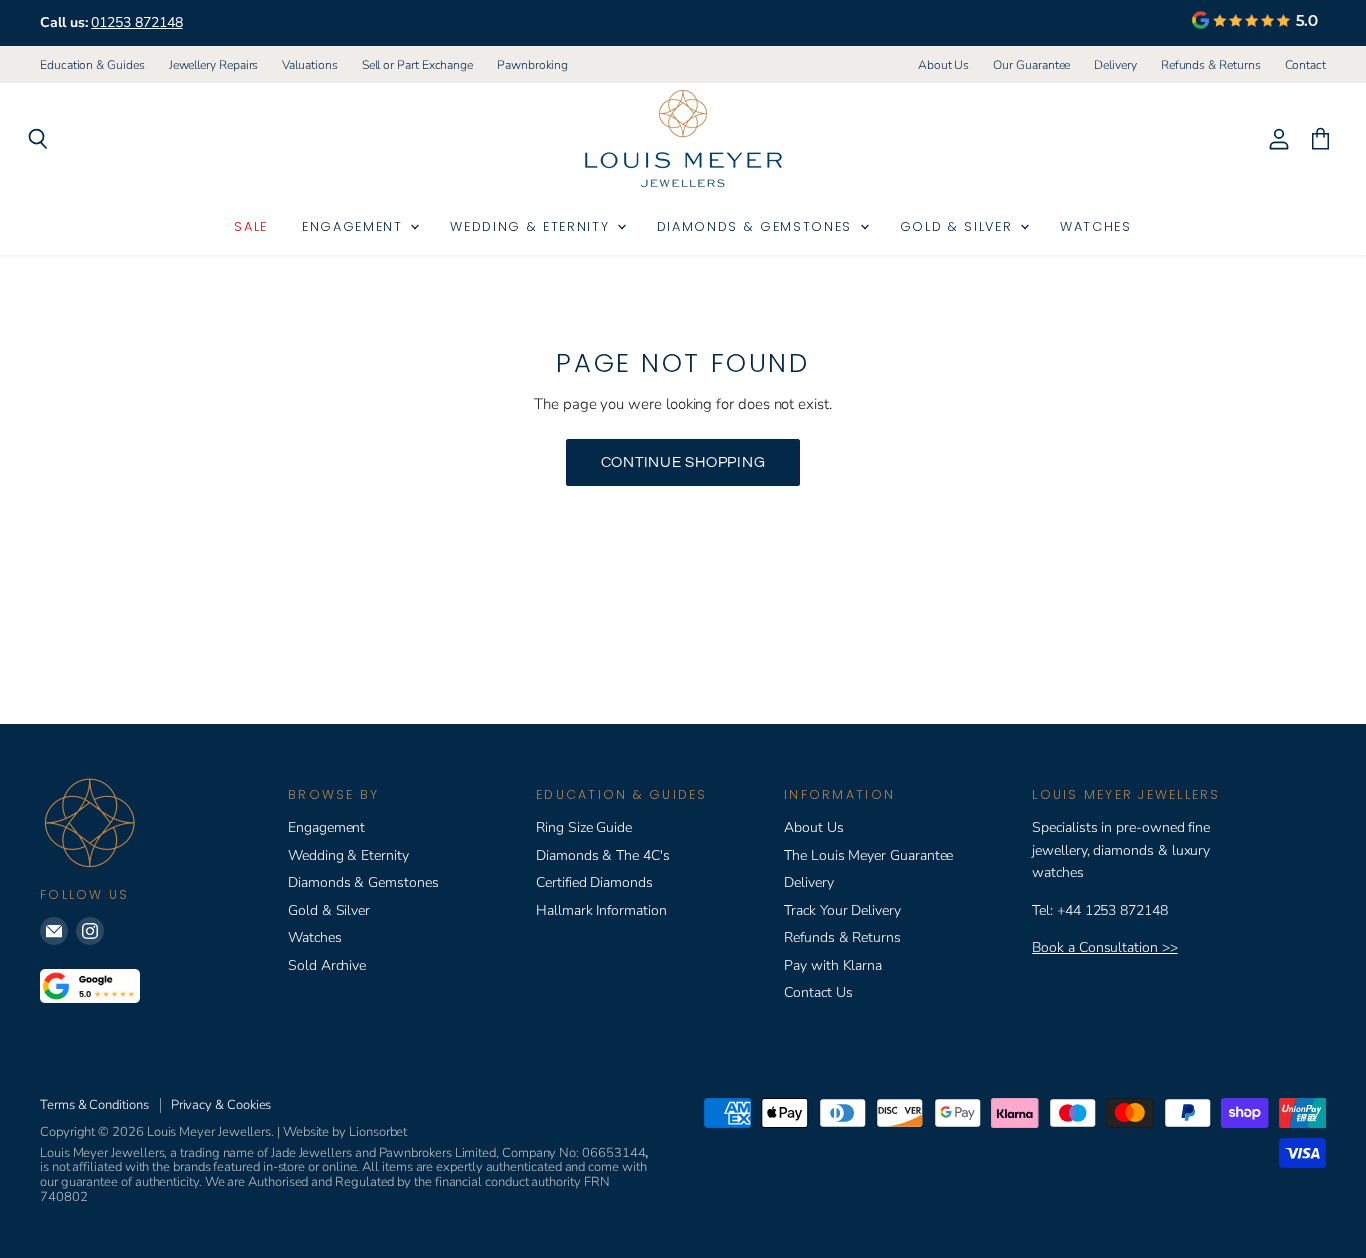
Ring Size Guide (584, 827)
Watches (1096, 226)
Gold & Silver (959, 226)
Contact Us (818, 992)
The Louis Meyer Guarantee (868, 855)
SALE (251, 226)
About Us (943, 65)
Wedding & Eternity (532, 226)
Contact (1305, 65)
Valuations (309, 65)
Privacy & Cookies (221, 1105)
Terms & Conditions (94, 1105)
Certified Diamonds (594, 882)
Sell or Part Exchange (417, 65)
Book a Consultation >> (1104, 947)
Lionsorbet (378, 1132)
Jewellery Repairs (214, 65)
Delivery (1115, 65)
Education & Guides (92, 65)
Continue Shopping (683, 462)
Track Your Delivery (842, 910)
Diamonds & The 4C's (603, 855)
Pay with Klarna (833, 965)
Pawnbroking (532, 65)
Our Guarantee (1031, 65)
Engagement (355, 226)
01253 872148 (136, 22)
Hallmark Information (601, 910)
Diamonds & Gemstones (757, 226)
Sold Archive (327, 965)
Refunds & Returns (1211, 65)
